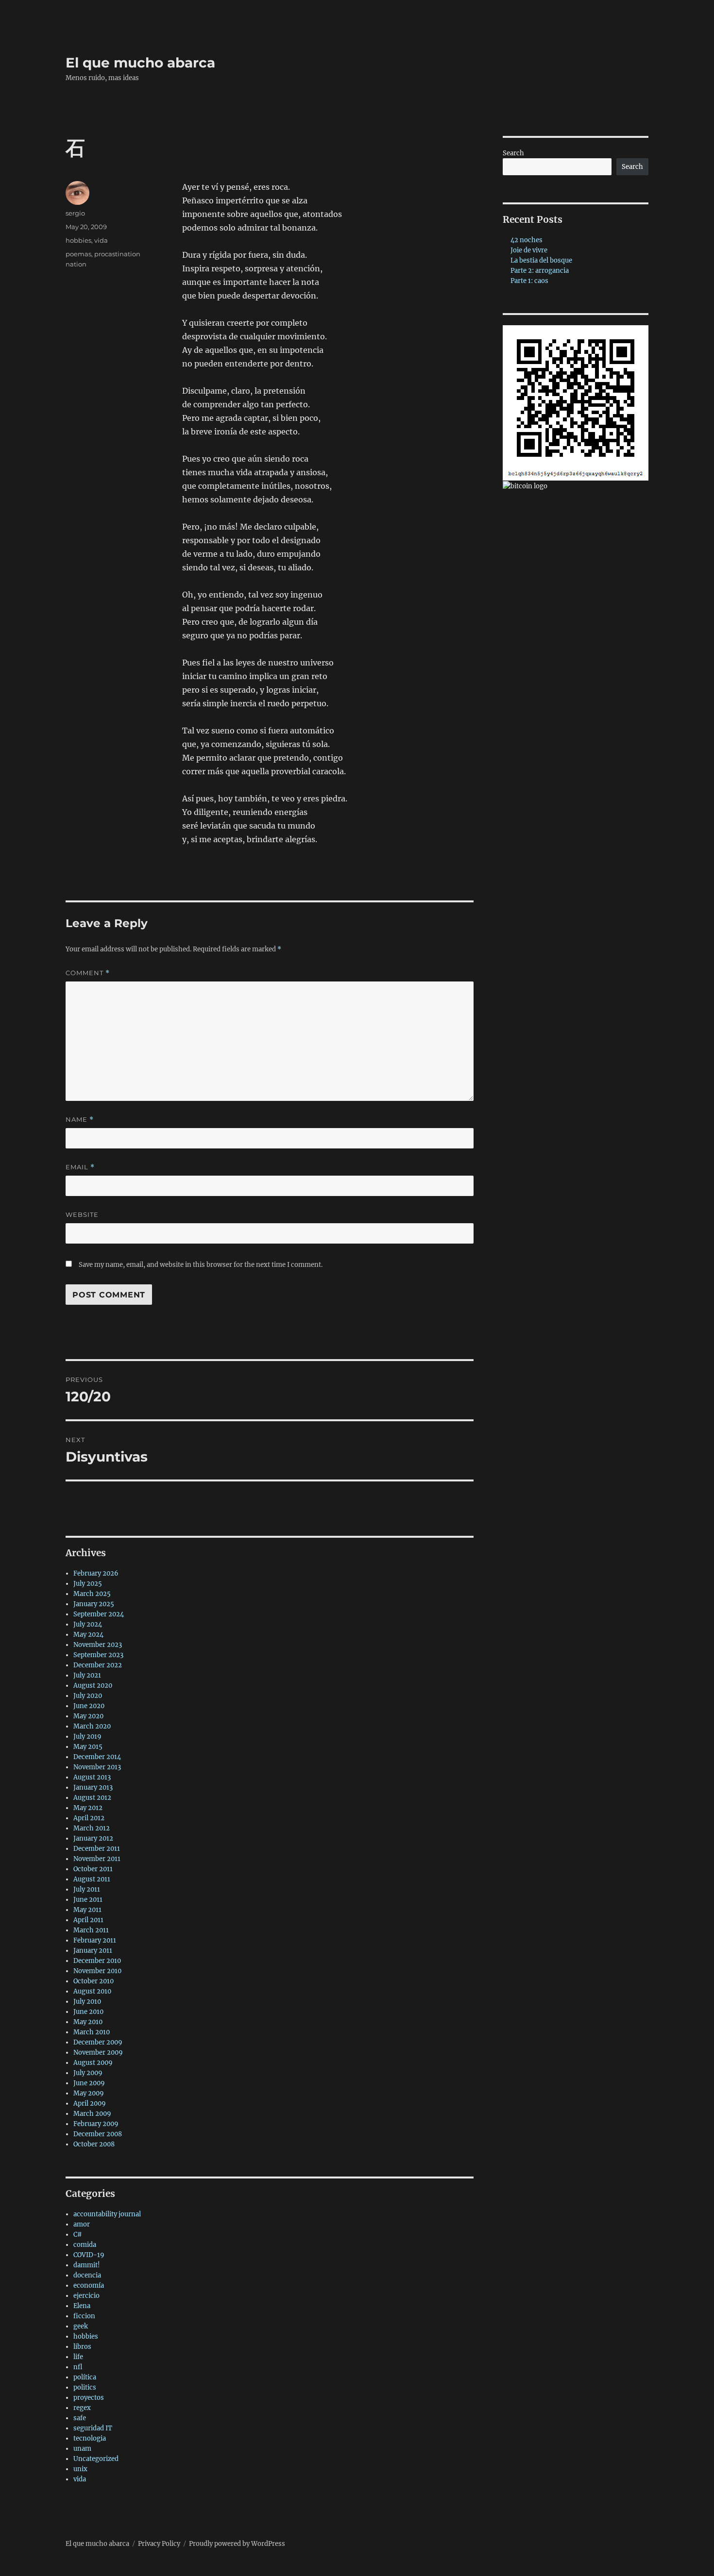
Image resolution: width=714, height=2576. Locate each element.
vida (101, 240)
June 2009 (89, 2083)
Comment (88, 973)
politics (85, 2387)
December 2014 (97, 1757)
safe (80, 2418)
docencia (87, 2275)
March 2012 (92, 1828)
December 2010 (97, 1961)
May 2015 (88, 1747)
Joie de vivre (529, 250)
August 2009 (93, 2063)
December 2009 (98, 2042)
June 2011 (88, 1900)
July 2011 (87, 1889)
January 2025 (94, 1604)
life (78, 2357)
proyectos (89, 2398)
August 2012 (92, 1798)
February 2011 (95, 1940)
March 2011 (91, 1930)
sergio (75, 213)
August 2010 (92, 1991)
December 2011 (97, 1849)
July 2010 (87, 2002)
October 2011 (93, 1869)
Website (82, 1214)
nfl (78, 2367)
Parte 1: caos (529, 281)
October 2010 (93, 1981)
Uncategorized (96, 2459)
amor (82, 2224)
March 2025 (92, 1594)
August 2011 (92, 1879)
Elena (82, 2306)
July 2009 (88, 2073)
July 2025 (88, 1584)
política (85, 2377)
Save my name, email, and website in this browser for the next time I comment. (201, 1265)
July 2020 (88, 1696)
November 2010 (97, 1971)
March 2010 (92, 2032)
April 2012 (89, 1818)
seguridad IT (93, 2428)
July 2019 (87, 1737)
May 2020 (88, 1716)
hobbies (78, 240)
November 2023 (98, 1645)
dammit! (87, 2265)
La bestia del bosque (541, 260)
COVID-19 (89, 2255)
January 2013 (93, 1787)
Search (513, 153)
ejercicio (86, 2296)
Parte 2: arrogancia (540, 271)
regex (82, 2408)
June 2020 (89, 1706)
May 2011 (87, 1910)
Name (80, 1120)
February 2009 (96, 2124)
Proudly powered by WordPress (237, 2544)
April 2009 (90, 2103)
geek (81, 2326)
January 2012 (93, 1838)
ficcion (84, 2316)
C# (78, 2235)
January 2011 (93, 1951)
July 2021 (87, 1675)
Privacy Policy (159, 2544)
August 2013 (92, 1777)
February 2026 (96, 1573)
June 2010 (88, 2012)
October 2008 (94, 2144)
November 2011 (97, 1859)
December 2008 (98, 2134)
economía (89, 2285)
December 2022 (98, 1665)
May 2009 (89, 2093)
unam (82, 2449)
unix (80, 2469)
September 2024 (99, 1614)
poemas (78, 254)
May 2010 (88, 2022)
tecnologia (90, 2438)
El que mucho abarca (140, 63)
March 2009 (92, 2114)
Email (80, 1167)
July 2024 (88, 1624)
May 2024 (88, 1635)
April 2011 (88, 1920)
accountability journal (107, 2214)
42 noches (527, 240)
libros (82, 2347)
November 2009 (98, 2052)
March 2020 (92, 1726)
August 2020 (93, 1686)
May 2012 (88, 1808)
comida (85, 2245)
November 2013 (97, 1767)
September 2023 (98, 1655)
